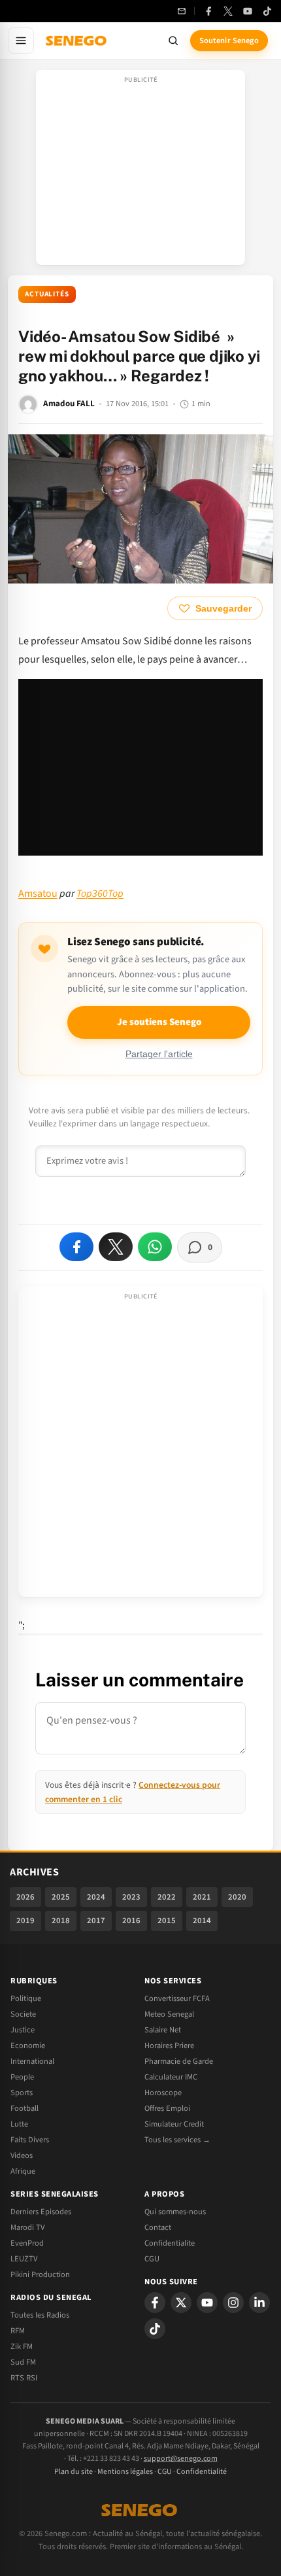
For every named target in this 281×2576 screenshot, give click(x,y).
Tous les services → (177, 2140)
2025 (61, 1897)
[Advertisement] (140, 171)
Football (25, 2108)
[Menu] (21, 41)
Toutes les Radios (40, 2315)
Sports (22, 2093)
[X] (181, 2303)
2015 (167, 1921)
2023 (131, 1897)
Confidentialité (202, 2472)
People (22, 2077)
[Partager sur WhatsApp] (155, 1247)
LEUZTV (24, 2259)
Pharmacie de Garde (179, 2061)
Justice (23, 2030)
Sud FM (23, 2362)
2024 (96, 1897)
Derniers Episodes (41, 2212)
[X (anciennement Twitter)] (228, 11)
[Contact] (182, 11)
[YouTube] (248, 11)
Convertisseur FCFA (177, 1998)
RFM (18, 2331)
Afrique (23, 2171)
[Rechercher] (173, 41)
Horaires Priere (169, 2045)
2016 (131, 1921)
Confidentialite (170, 2243)
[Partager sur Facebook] (76, 1247)
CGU (152, 2259)
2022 (167, 1897)
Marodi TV (27, 2227)
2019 (25, 1921)
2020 (237, 1897)
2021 (202, 1897)
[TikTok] (267, 11)
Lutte (19, 2124)
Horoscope (163, 2093)
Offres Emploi (167, 2108)
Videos (22, 2155)
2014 (202, 1921)
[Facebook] (208, 11)
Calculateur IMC (171, 2077)
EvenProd (27, 2243)
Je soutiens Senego (159, 1022)
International (32, 2061)
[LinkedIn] (259, 2303)
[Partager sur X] (116, 1247)
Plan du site (74, 2472)
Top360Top (100, 894)
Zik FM (22, 2346)
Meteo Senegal (169, 2014)
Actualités (47, 294)
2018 (61, 1921)
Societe (23, 2014)
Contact (158, 2227)
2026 (25, 1897)
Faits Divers (30, 2140)
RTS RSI (24, 2378)
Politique (26, 1998)
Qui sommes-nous (175, 2212)
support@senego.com (181, 2459)
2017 (96, 1921)
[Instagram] (233, 2303)
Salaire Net (163, 2030)
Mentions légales (125, 2472)
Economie (28, 2045)
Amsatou (38, 894)
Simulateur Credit (174, 2124)
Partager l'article (159, 1054)
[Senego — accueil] (77, 41)
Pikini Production (40, 2274)
